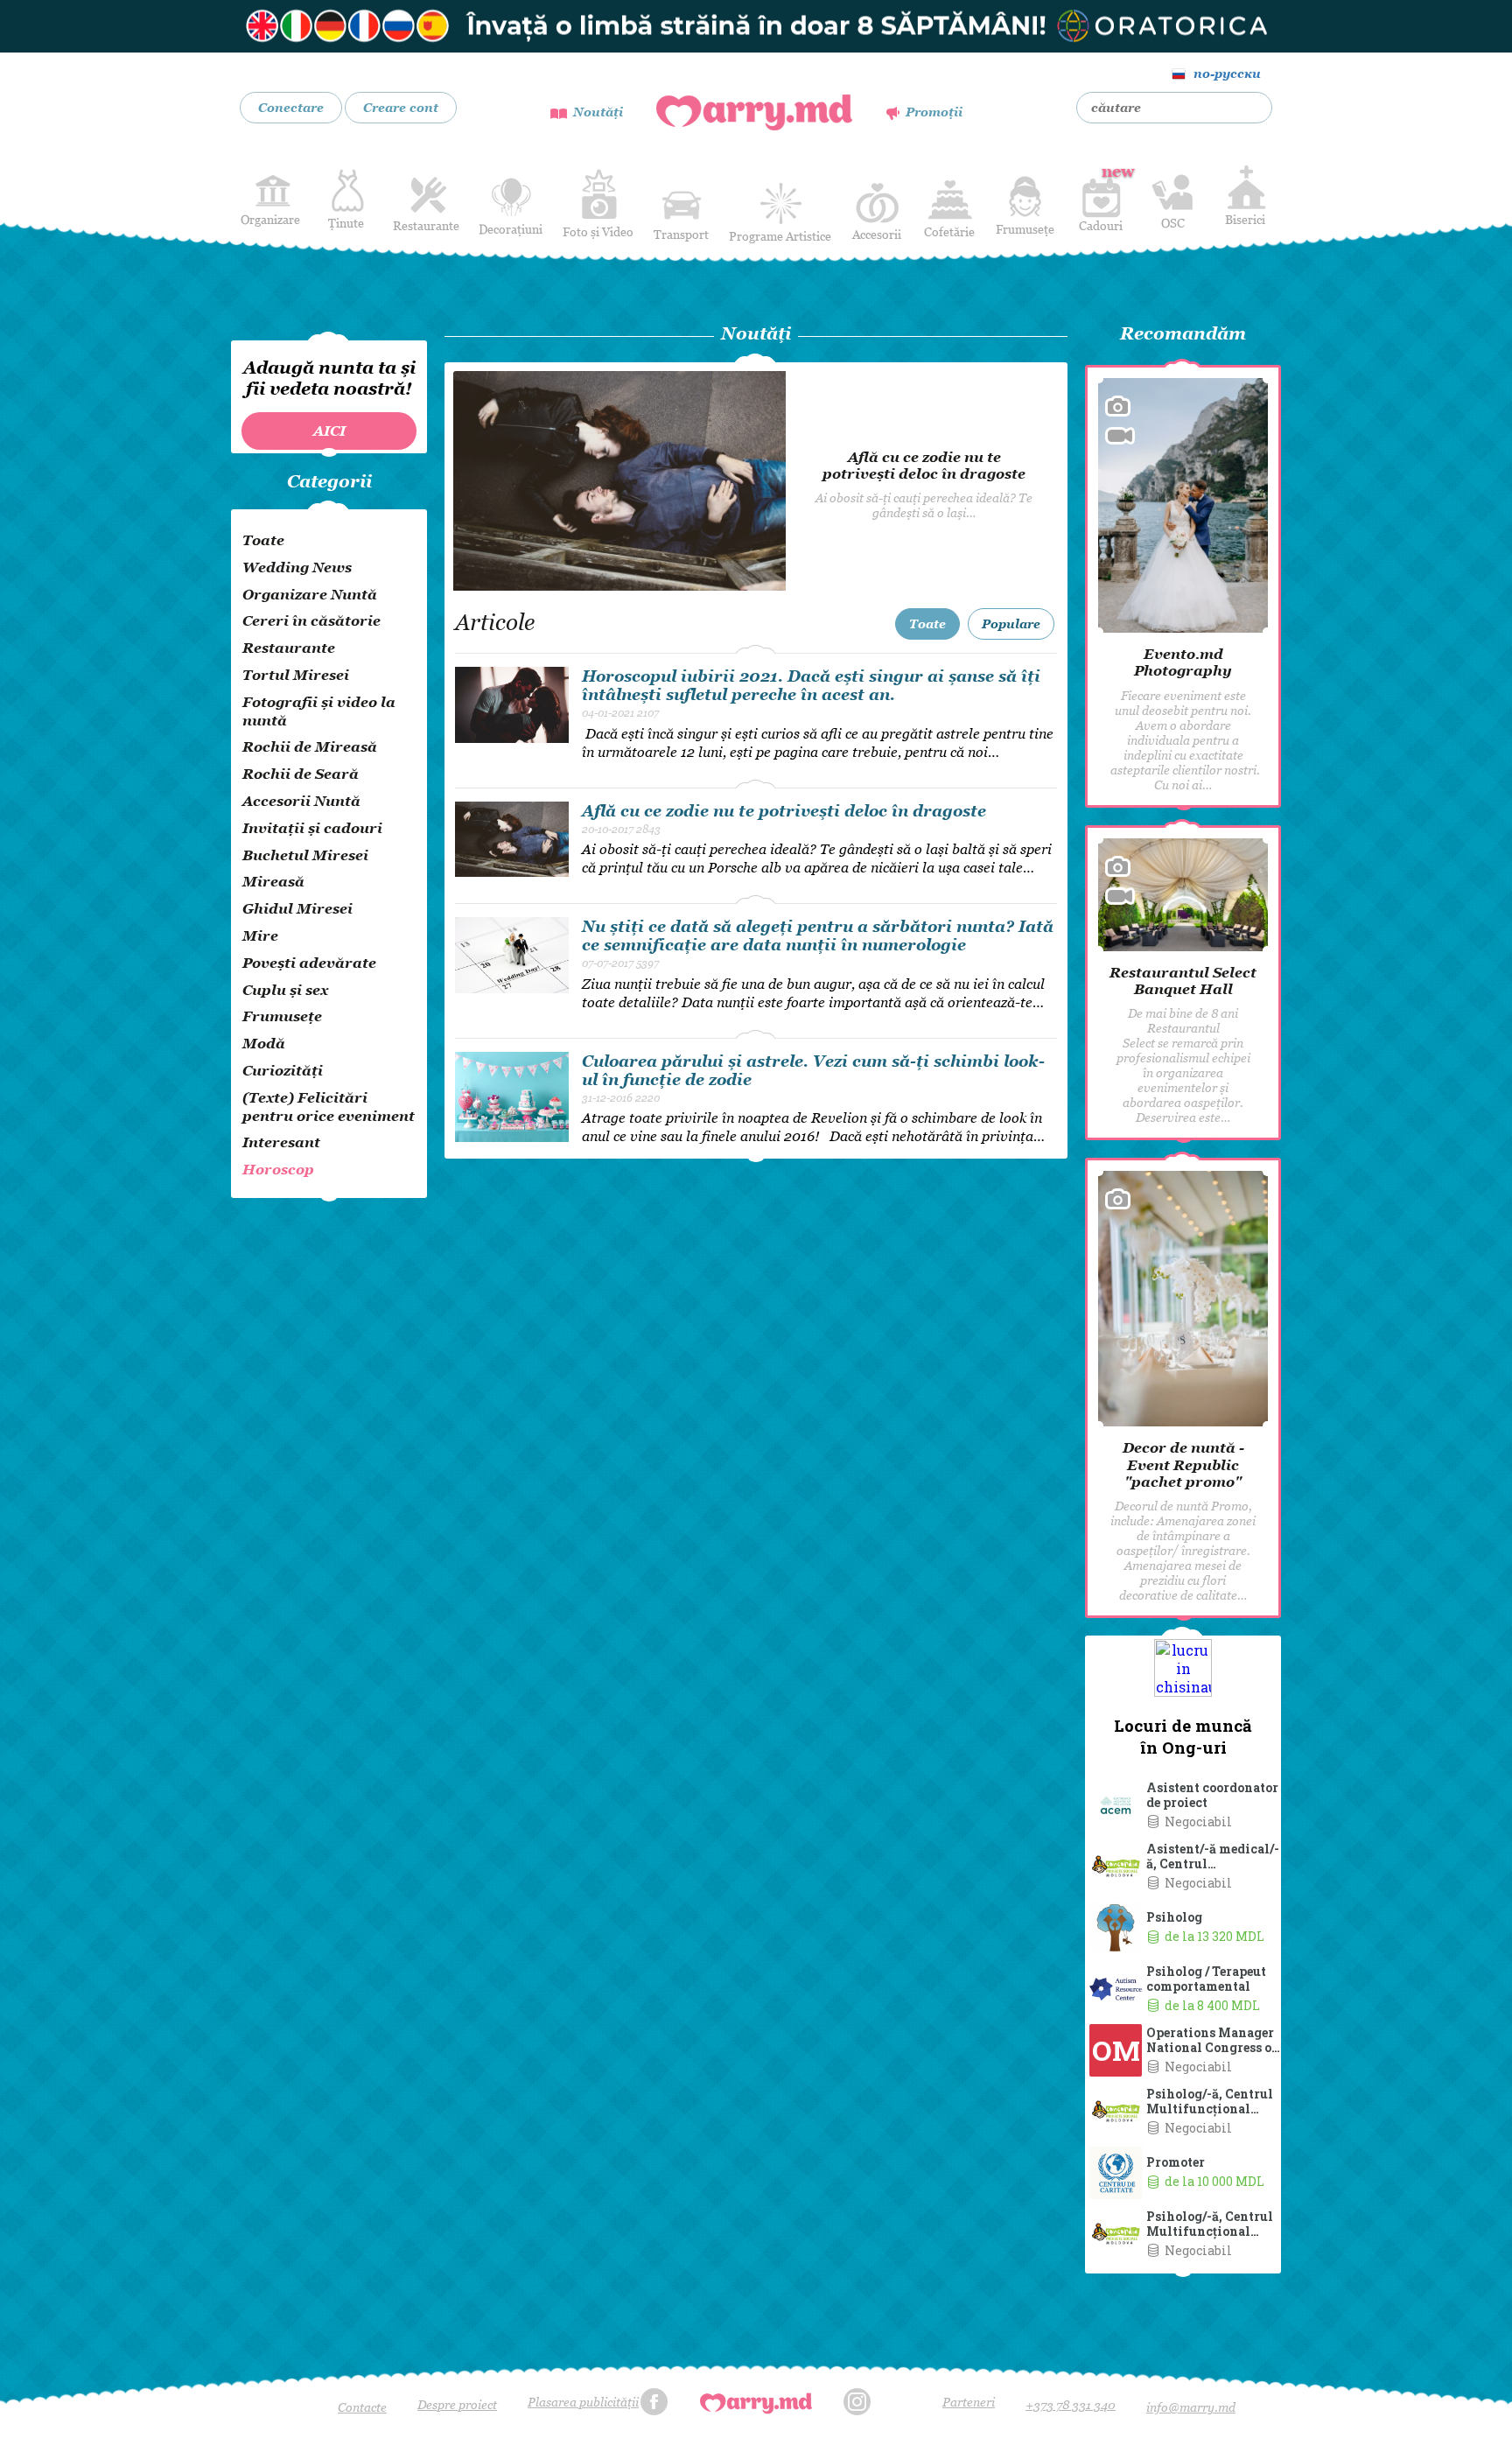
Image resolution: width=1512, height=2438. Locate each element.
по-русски (1227, 73)
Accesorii (877, 234)
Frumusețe (1025, 229)
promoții (934, 112)
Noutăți (598, 112)
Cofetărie (949, 231)
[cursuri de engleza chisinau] (756, 26)
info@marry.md (1191, 2407)
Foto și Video (598, 231)
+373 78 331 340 (1071, 2404)
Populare (1011, 624)
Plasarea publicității (583, 2402)
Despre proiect (457, 2404)
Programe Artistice (780, 236)
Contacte (362, 2407)
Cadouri (1101, 197)
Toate (927, 624)
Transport (681, 234)
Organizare (270, 219)
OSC (1173, 223)
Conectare (291, 107)
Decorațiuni (511, 229)
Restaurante (426, 225)
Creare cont (401, 107)
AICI (329, 431)
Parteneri (969, 2402)
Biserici (1245, 219)
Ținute (346, 223)
